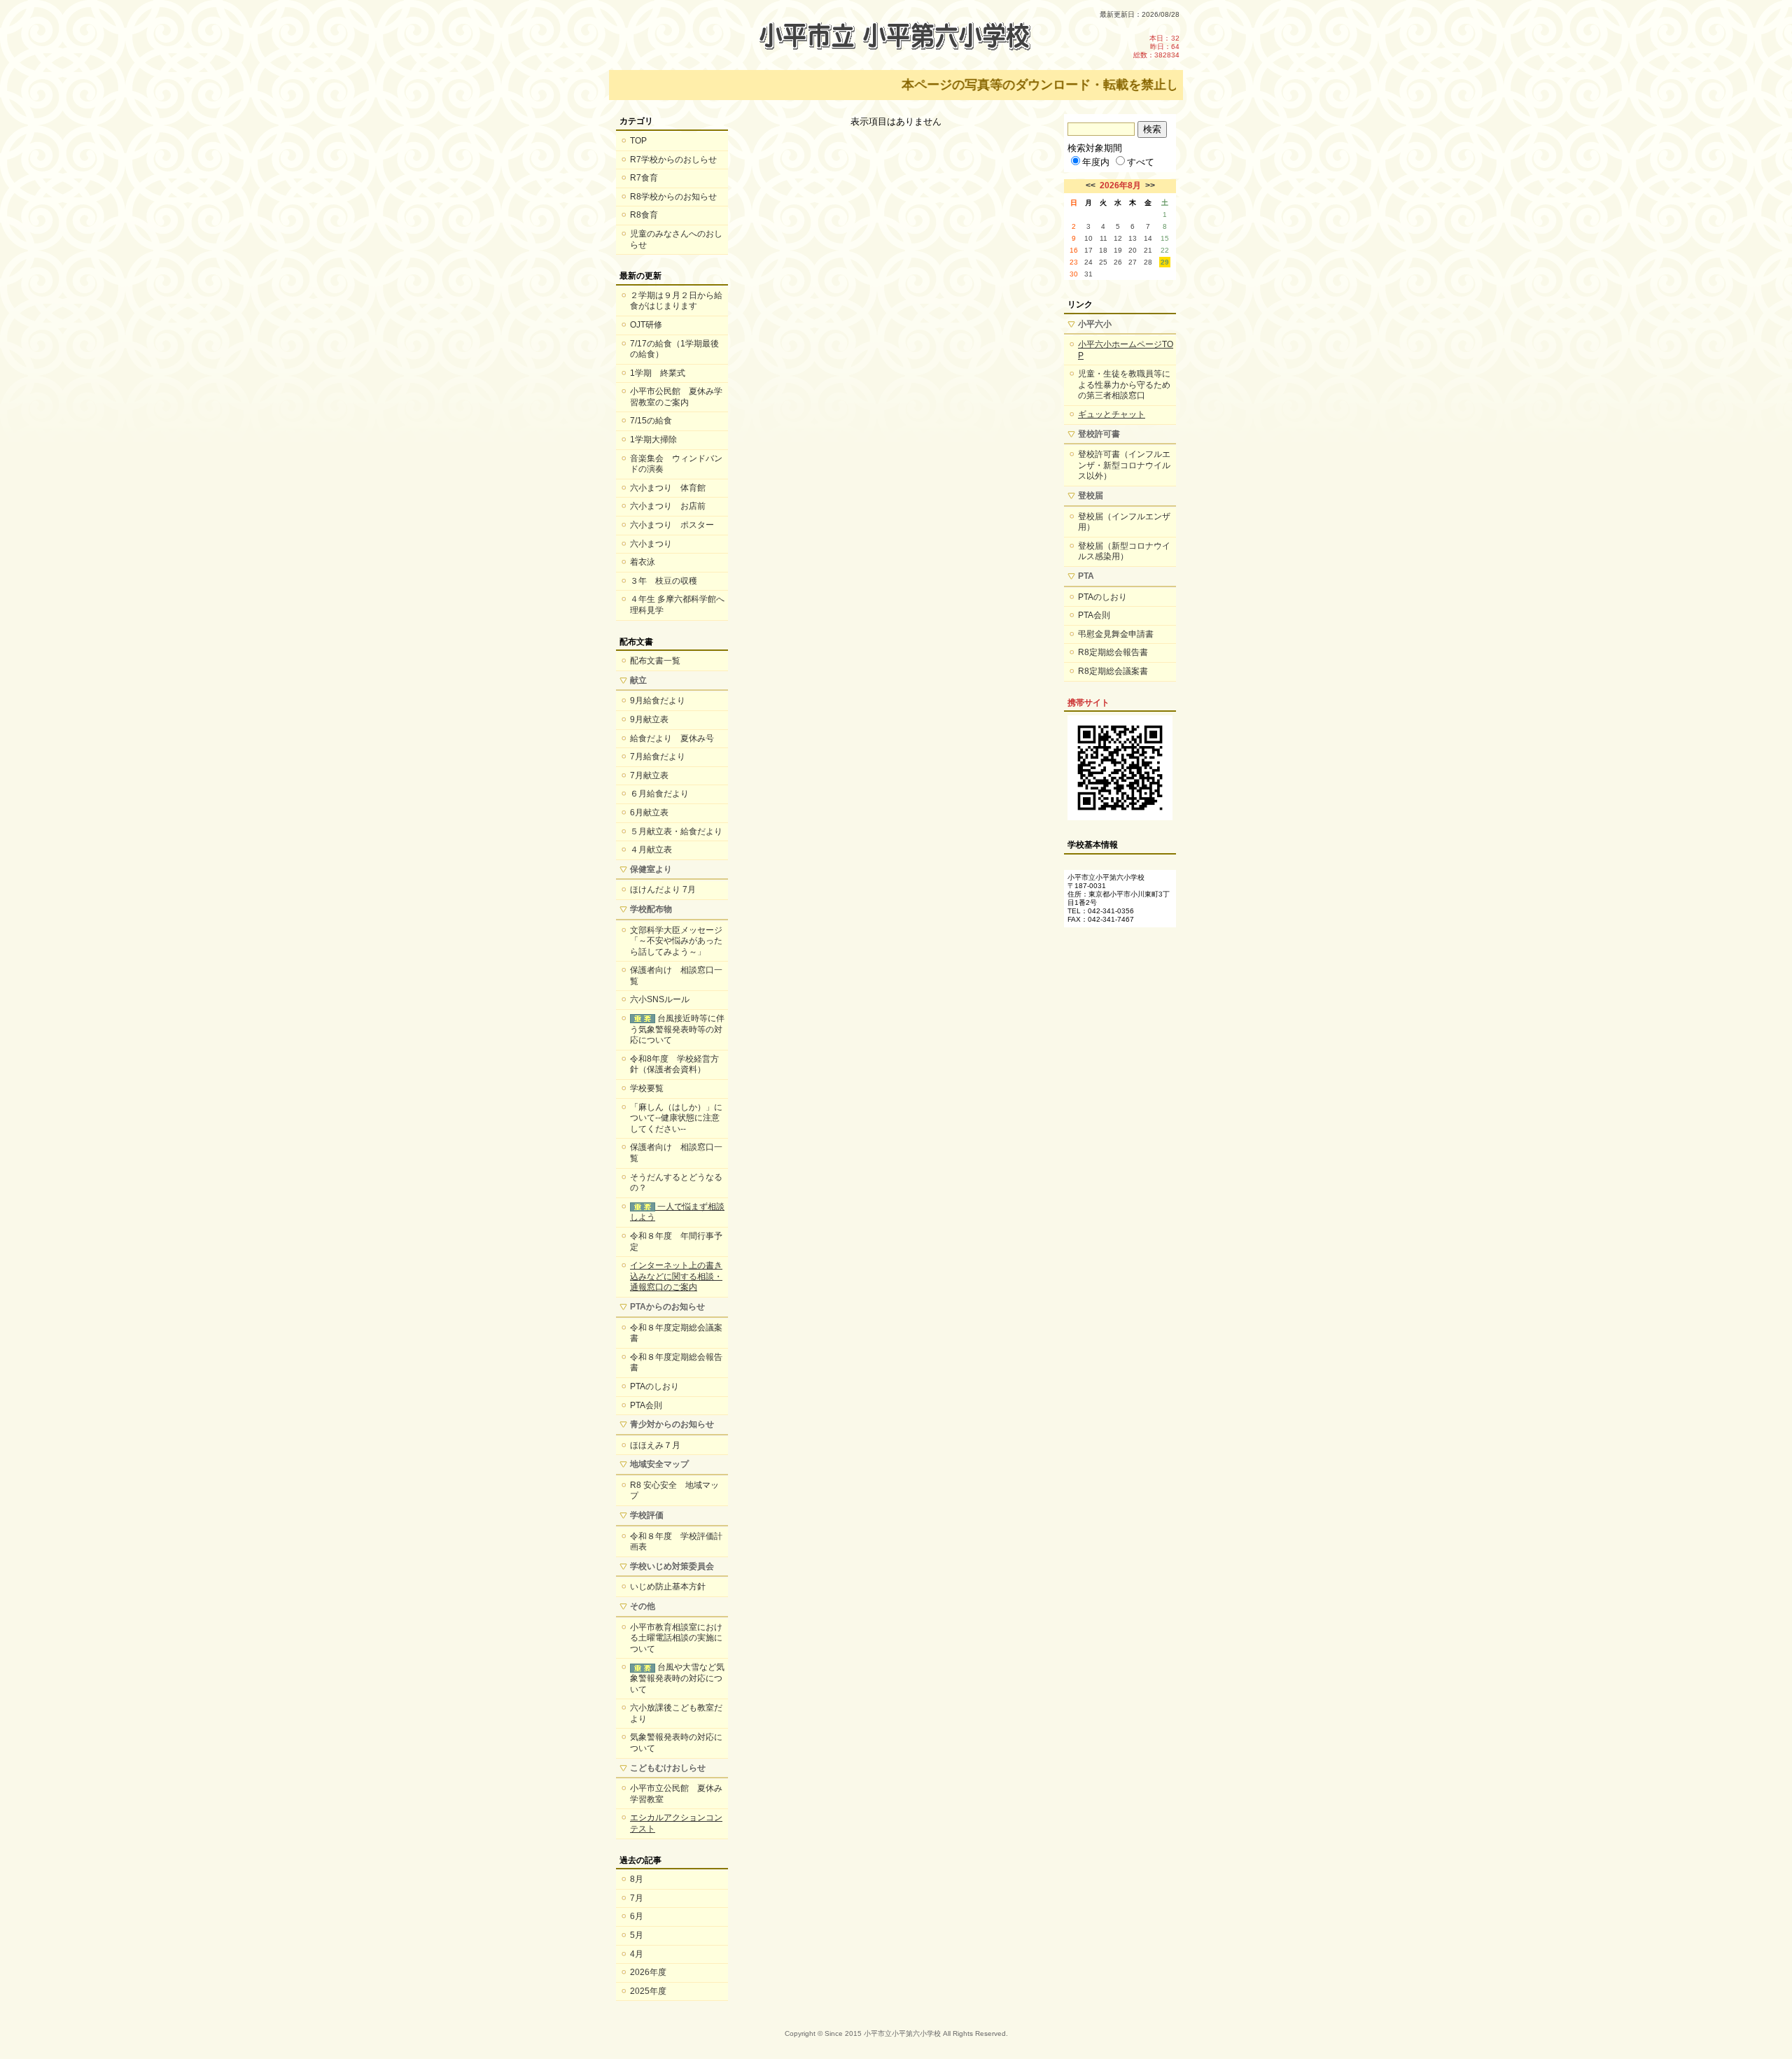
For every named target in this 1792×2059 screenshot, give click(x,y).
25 (1103, 262)
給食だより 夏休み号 (672, 738)
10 (1088, 238)
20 (1133, 250)
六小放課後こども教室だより (676, 1713)
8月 (637, 1879)
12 (1118, 238)
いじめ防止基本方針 (668, 1587)
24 (1088, 262)
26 (1118, 262)
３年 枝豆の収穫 (664, 581)
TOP (638, 141)
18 (1103, 250)
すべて (1141, 162)
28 (1148, 262)
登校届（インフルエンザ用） (1124, 522)
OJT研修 (646, 325)
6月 (637, 1916)
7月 (637, 1898)
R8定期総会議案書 (1113, 671)
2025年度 (648, 1991)
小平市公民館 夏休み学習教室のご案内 (676, 397)
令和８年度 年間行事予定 (676, 1242)
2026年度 (648, 1972)
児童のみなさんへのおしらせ (676, 239)
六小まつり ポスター (672, 525)
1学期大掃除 (653, 440)
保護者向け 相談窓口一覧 (676, 976)
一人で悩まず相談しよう (677, 1212)
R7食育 (644, 178)
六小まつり (651, 544)
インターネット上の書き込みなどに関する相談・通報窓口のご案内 (676, 1276)
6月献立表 (649, 813)
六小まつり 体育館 (668, 488)
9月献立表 (649, 719)
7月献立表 (649, 775)
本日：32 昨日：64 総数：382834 (1156, 47)
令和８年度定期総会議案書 (676, 1333)
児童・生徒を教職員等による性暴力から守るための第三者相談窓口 (1124, 385)
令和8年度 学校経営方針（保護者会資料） (674, 1064)
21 (1148, 250)
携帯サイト (1088, 703)
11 (1104, 238)
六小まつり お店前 (668, 506)
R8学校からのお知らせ (673, 197)
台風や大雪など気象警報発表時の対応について (677, 1678)
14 (1148, 238)
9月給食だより (658, 701)
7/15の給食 (651, 421)
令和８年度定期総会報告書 (676, 1363)
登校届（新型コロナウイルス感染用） (1124, 551)
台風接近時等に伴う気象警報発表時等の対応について (677, 1029)
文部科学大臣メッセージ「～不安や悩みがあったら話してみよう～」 (676, 941)
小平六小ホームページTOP (1126, 350)
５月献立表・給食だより (676, 831)
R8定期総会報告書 (1113, 652)
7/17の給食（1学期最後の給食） (674, 349)
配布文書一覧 (655, 661)
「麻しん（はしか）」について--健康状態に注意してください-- (676, 1118)
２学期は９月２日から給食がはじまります (676, 301)
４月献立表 (651, 850)
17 (1088, 250)
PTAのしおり (654, 1386)
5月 (637, 1935)
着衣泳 (643, 562)
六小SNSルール (660, 999)
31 (1088, 274)
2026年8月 (1120, 185)
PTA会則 (646, 1405)
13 (1133, 238)
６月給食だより (659, 794)
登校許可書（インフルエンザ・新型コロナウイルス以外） (1124, 465)
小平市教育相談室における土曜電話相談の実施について (676, 1638)
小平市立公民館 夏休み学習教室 (676, 1794)
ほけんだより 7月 (663, 890)
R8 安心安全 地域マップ (674, 1491)
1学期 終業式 (658, 373)
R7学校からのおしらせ (673, 160)
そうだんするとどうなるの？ (676, 1183)
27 (1133, 262)
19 (1118, 250)
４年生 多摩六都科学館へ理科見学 (677, 605)
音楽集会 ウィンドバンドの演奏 (676, 464)
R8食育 (644, 215)
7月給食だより (658, 757)
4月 (637, 1954)
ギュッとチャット (1112, 414)
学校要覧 (647, 1088)
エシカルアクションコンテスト (676, 1823)
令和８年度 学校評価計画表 (676, 1542)
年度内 (1096, 162)
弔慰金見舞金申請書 (1116, 634)
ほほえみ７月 (655, 1445)
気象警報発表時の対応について (676, 1743)
